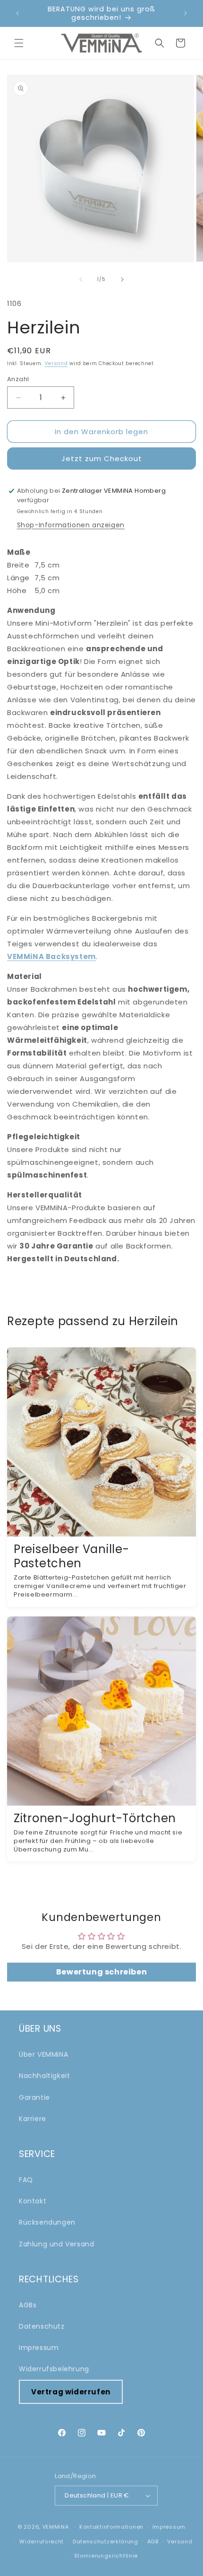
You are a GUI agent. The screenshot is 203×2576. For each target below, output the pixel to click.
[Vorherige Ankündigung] (17, 13)
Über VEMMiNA (43, 2054)
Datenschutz (42, 2326)
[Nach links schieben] (81, 279)
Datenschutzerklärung (106, 2541)
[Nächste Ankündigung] (186, 13)
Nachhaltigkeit (44, 2076)
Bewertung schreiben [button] (101, 1972)
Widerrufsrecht (42, 2541)
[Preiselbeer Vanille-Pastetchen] (101, 1442)
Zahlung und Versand (56, 2244)
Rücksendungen (47, 2222)
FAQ (26, 2180)
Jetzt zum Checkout (102, 458)
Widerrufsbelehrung (54, 2369)
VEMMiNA (56, 2527)
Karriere (33, 2119)
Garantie (34, 2097)
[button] (19, 43)
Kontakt (33, 2201)
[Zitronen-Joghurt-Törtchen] (101, 1711)
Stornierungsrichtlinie (106, 2556)
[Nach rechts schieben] (122, 279)
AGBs (28, 2305)
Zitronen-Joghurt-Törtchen (95, 1818)
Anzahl (18, 379)
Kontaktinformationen (111, 2527)
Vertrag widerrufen (71, 2392)
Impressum (39, 2348)
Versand (56, 363)
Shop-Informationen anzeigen (71, 525)
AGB (153, 2541)
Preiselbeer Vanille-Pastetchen (71, 1556)
